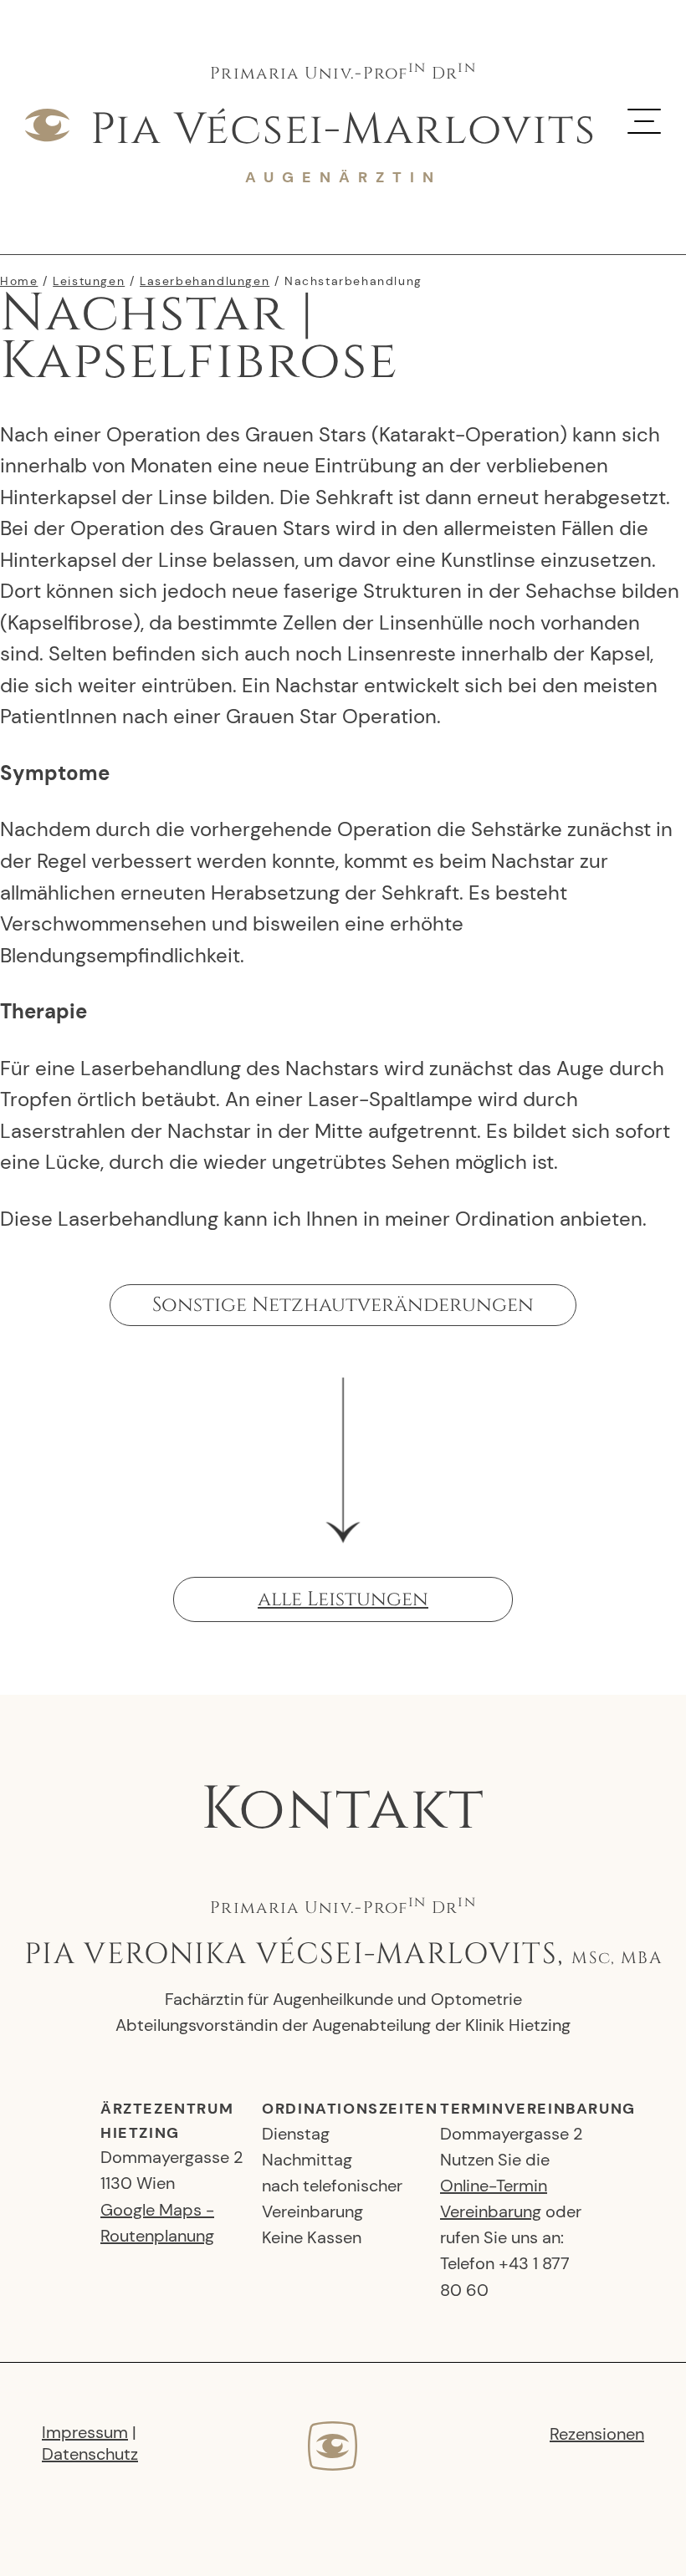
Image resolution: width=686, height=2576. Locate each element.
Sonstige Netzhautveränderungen (343, 1305)
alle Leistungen (343, 1599)
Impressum (85, 2432)
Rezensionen (597, 2434)
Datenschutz (90, 2454)
